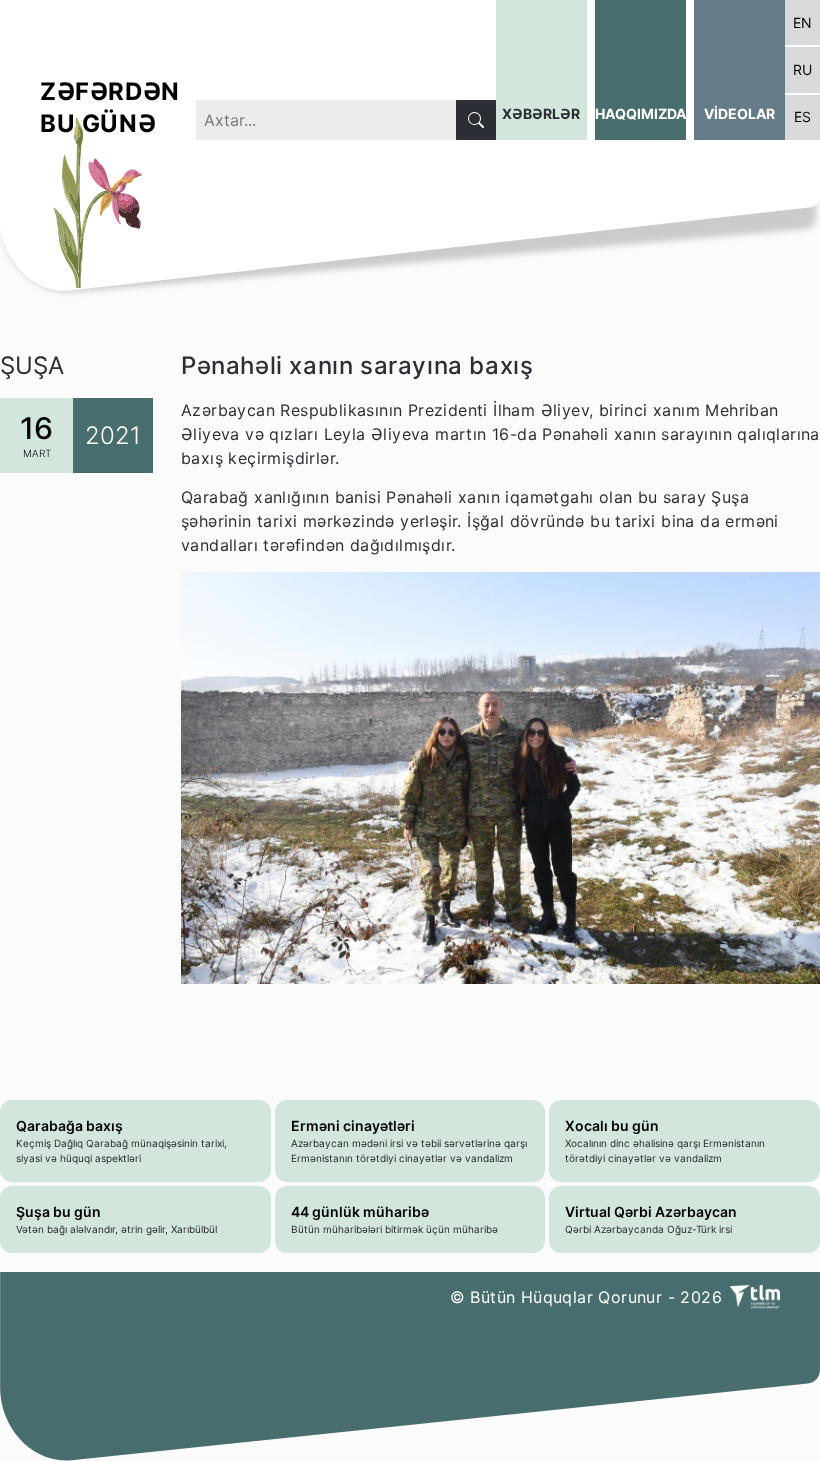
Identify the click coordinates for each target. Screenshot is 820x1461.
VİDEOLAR (739, 113)
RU (802, 69)
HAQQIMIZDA (640, 113)
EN (802, 22)
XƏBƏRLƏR (541, 113)
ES (802, 116)
